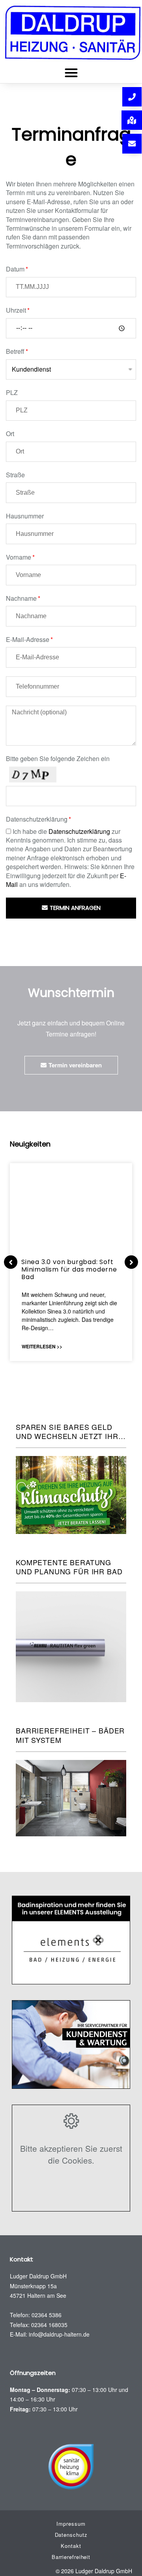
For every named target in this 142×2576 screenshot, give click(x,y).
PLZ (12, 393)
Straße (15, 475)
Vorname (19, 557)
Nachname (21, 598)
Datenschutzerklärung (37, 819)
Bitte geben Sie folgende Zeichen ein (58, 759)
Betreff (15, 351)
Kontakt (71, 2546)
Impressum (71, 2524)
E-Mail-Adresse (28, 640)
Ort (10, 434)
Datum (15, 269)
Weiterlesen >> (42, 1346)
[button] (71, 73)
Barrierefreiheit (71, 2557)
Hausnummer (25, 516)
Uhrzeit (16, 310)
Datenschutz (71, 2535)
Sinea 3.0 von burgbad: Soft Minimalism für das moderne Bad (69, 1269)
